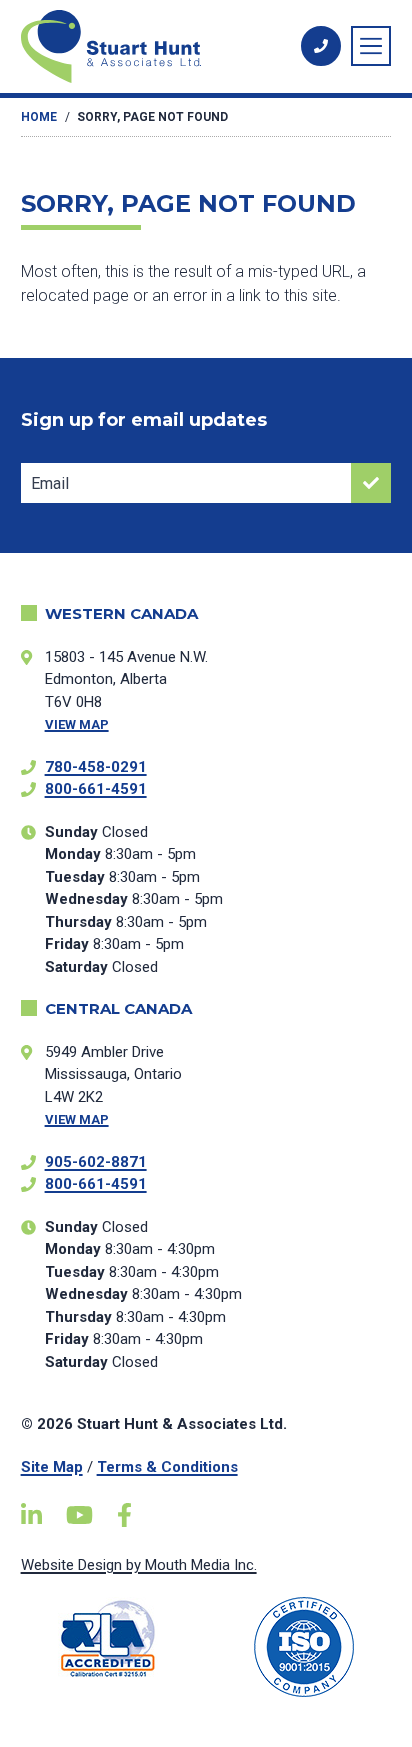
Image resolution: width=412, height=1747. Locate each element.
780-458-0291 (96, 767)
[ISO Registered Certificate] (303, 1647)
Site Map (52, 1467)
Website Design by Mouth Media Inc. (139, 1565)
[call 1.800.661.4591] (321, 46)
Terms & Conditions (167, 1467)
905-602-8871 (96, 1162)
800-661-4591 (96, 789)
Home (39, 117)
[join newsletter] (371, 483)
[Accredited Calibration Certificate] (108, 1638)
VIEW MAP (77, 724)
